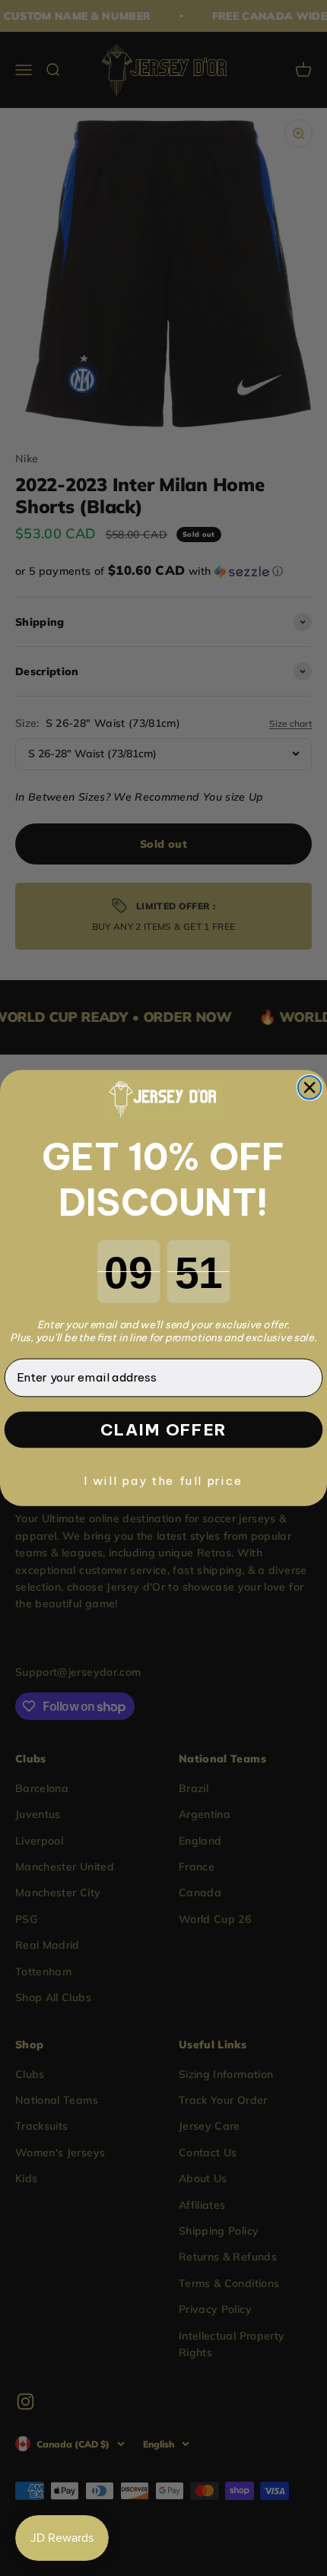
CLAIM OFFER (163, 1430)
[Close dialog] (310, 1088)
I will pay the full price (163, 1480)
